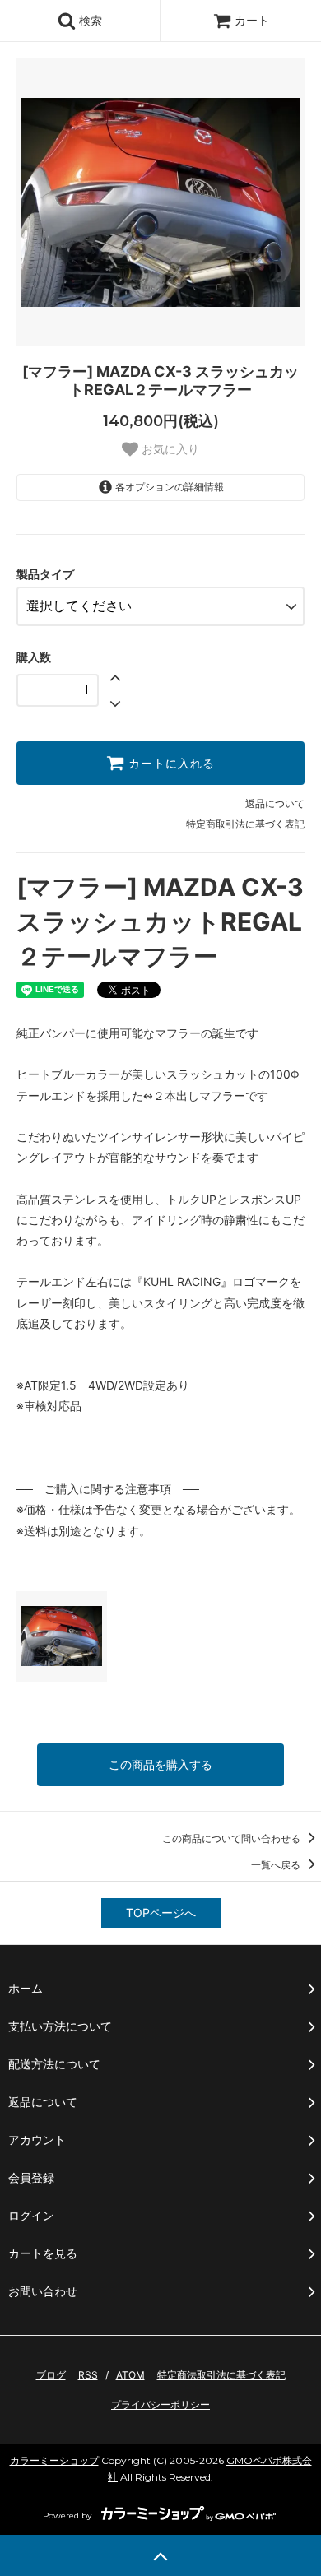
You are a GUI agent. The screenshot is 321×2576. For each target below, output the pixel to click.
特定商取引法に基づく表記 (245, 824)
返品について (275, 803)
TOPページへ (161, 1912)
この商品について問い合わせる (233, 1838)
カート (252, 20)
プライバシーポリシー (160, 2404)
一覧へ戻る (277, 1865)
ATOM (130, 2375)
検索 (89, 20)
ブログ (51, 2375)
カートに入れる (170, 764)
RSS (88, 2375)
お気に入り (169, 449)
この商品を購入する (160, 1764)
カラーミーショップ (54, 2460)
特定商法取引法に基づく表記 (221, 2375)
